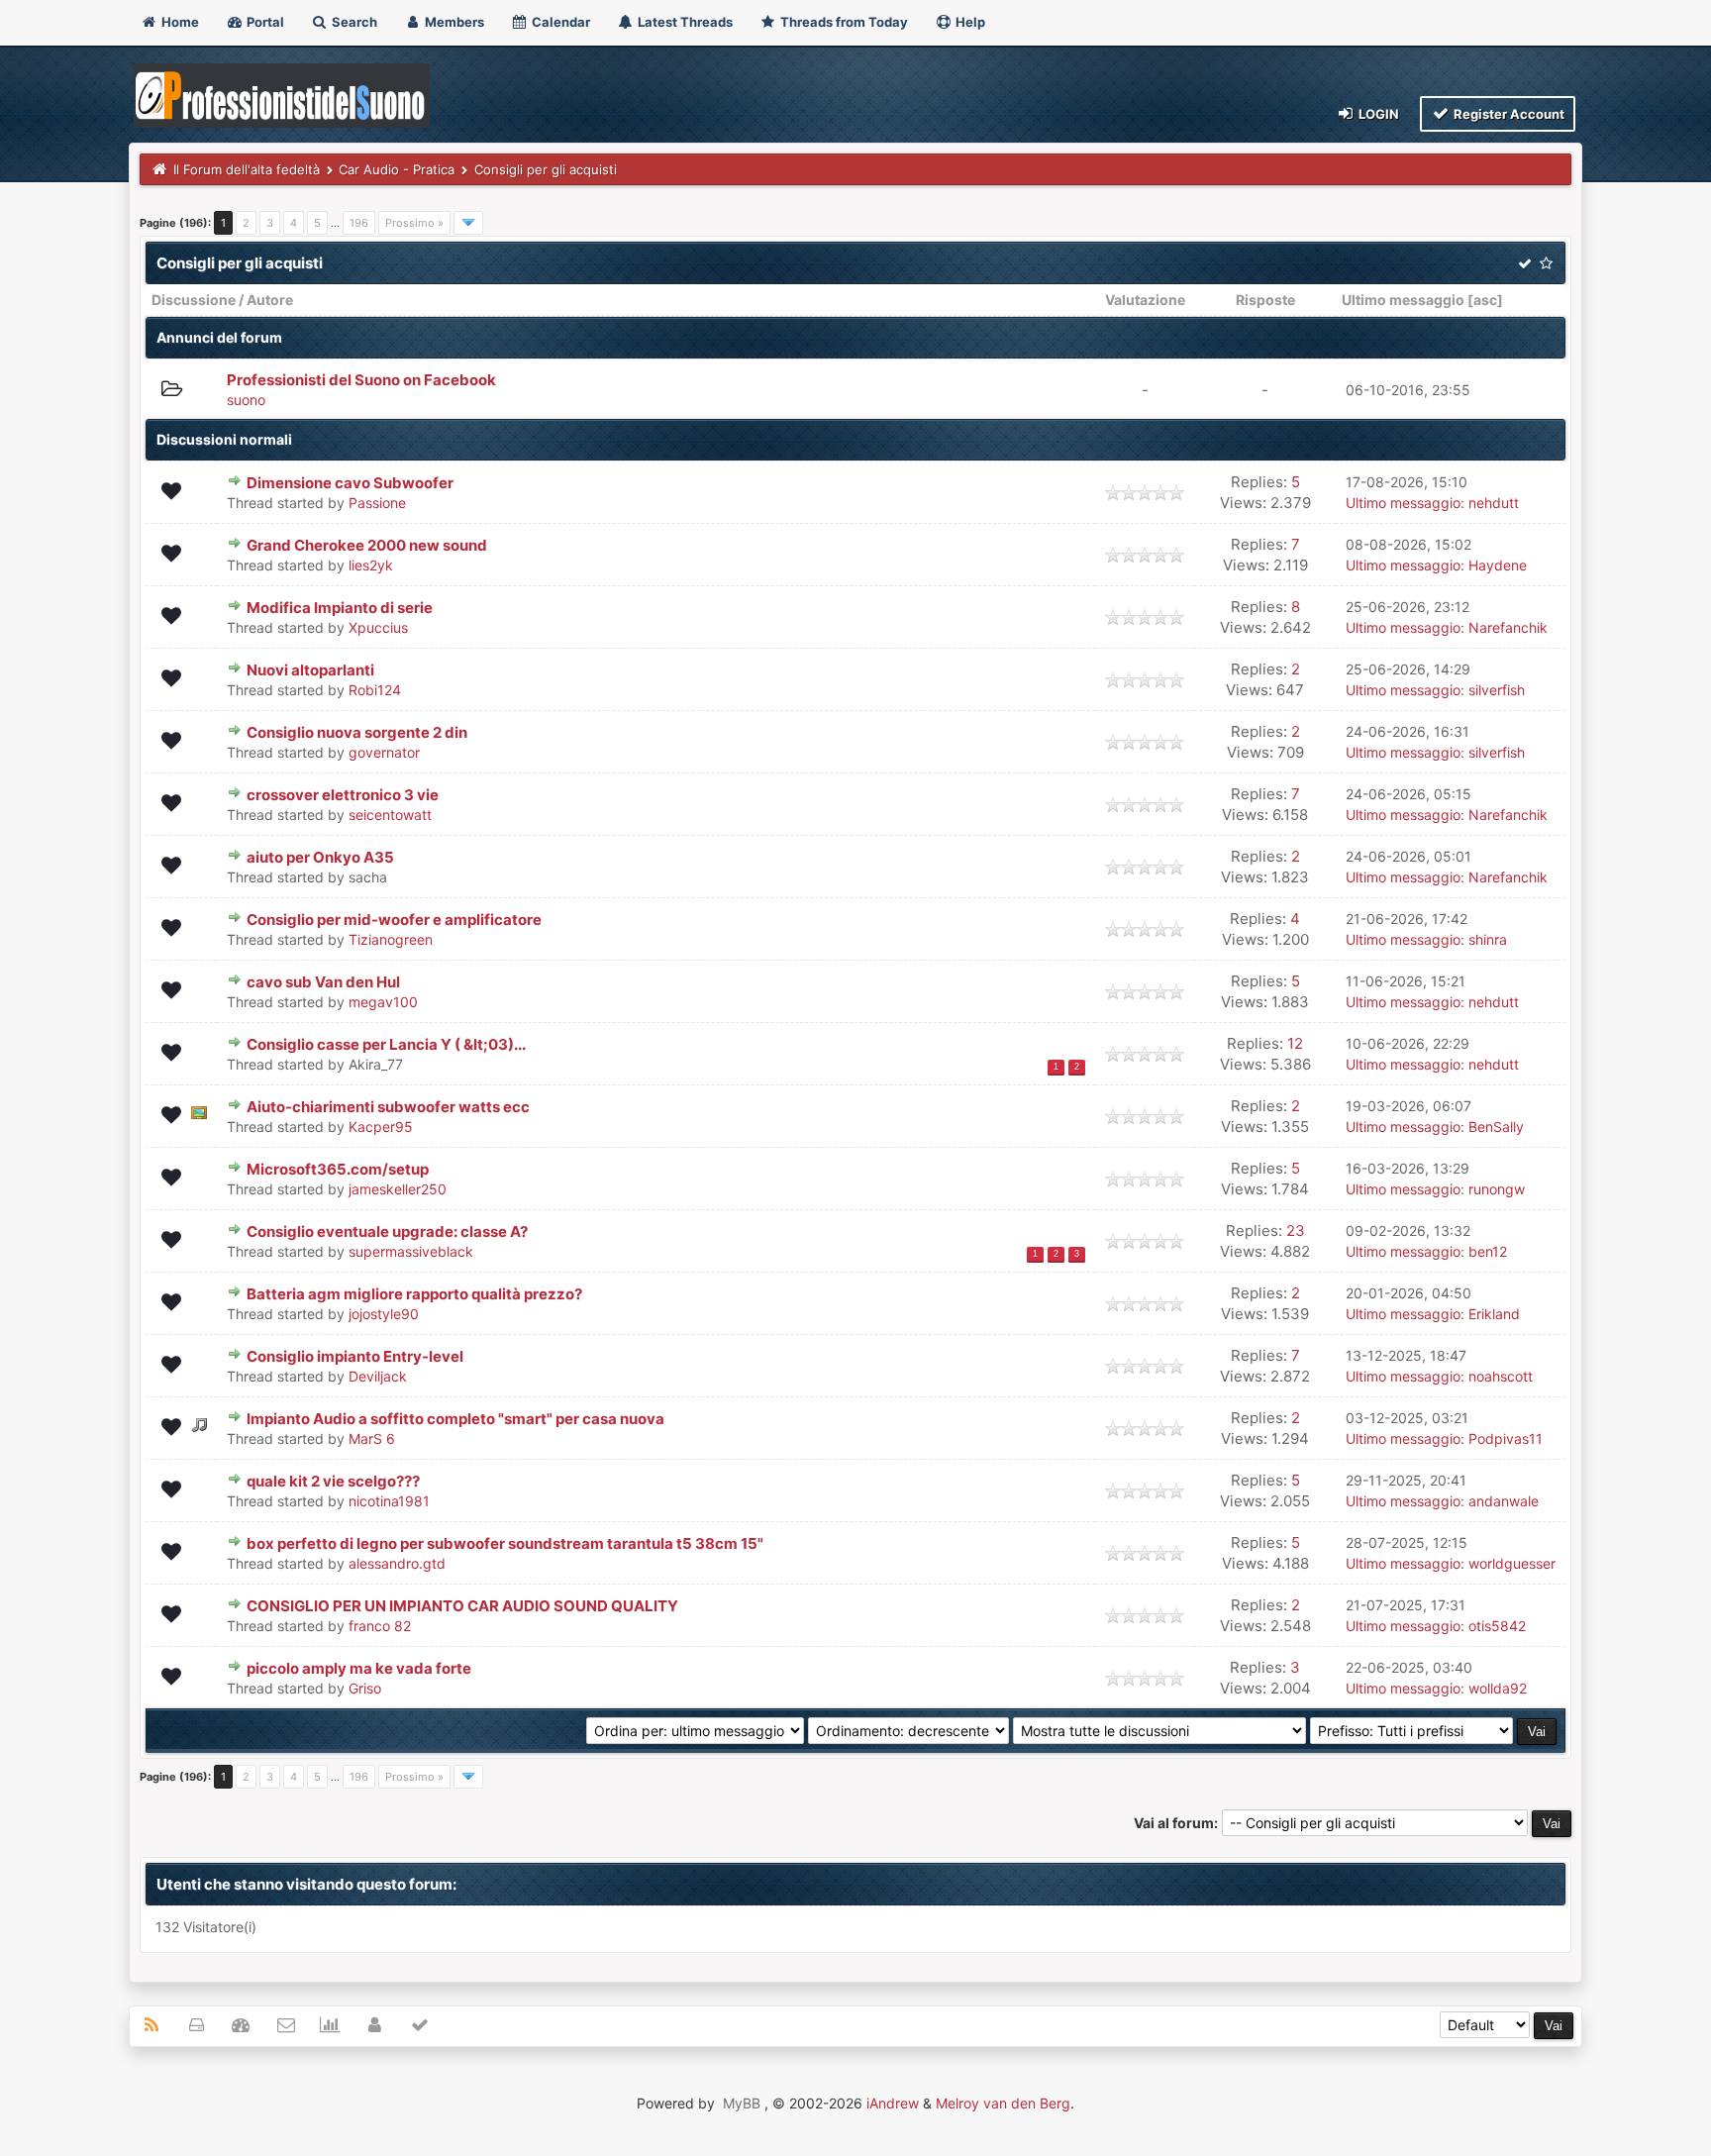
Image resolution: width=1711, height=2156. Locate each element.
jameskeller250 (398, 1189)
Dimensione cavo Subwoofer (350, 483)
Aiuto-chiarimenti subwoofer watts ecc (388, 1107)
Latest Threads (684, 22)
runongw (1497, 1189)
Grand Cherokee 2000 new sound (367, 545)
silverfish (1497, 690)
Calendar (559, 22)
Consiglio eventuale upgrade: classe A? (387, 1232)
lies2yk (371, 565)
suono (246, 400)
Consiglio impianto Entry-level (355, 1356)
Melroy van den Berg (1003, 2103)
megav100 (383, 1002)
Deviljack (378, 1376)
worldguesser (1512, 1563)
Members (453, 22)
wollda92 (1498, 1688)
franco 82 (380, 1626)
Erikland (1494, 1314)
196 (359, 223)
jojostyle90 (384, 1314)
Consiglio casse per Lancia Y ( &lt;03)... (386, 1044)
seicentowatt (390, 815)
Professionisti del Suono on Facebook (361, 380)
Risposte (1265, 300)
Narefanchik (1508, 627)
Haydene (1498, 565)
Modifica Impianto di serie (340, 608)
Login (1377, 114)
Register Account (1508, 114)
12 (1295, 1043)
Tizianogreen (391, 939)
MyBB (742, 2103)
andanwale (1504, 1501)
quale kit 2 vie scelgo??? (333, 1481)
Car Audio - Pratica (397, 169)
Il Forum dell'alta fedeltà (247, 169)
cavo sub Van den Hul (323, 982)
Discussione (194, 300)
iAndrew (893, 2103)
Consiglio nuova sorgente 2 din (357, 732)
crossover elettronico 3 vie (343, 795)
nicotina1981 (389, 1501)
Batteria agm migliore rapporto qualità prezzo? (414, 1294)
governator (384, 752)
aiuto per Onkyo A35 (320, 857)
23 (1296, 1231)
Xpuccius (378, 627)
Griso (365, 1688)
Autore (270, 300)
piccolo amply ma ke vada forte (359, 1668)
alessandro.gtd (397, 1563)
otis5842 (1497, 1626)
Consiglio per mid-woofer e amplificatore (394, 920)
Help (969, 22)
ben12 (1488, 1251)
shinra (1488, 939)
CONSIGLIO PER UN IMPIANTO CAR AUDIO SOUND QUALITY (462, 1606)
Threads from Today (843, 22)
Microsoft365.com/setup (338, 1169)
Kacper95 (381, 1127)
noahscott (1501, 1376)
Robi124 (375, 690)
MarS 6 (372, 1438)
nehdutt (1494, 503)
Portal (264, 22)
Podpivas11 (1506, 1438)
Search (353, 22)
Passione (377, 503)
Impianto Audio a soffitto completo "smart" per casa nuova (455, 1419)
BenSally (1496, 1127)
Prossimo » (414, 223)
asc (1485, 300)
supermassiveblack (411, 1251)
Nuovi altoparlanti (310, 670)
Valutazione (1145, 300)
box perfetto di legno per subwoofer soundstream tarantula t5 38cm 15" (505, 1543)
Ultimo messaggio (1403, 300)
